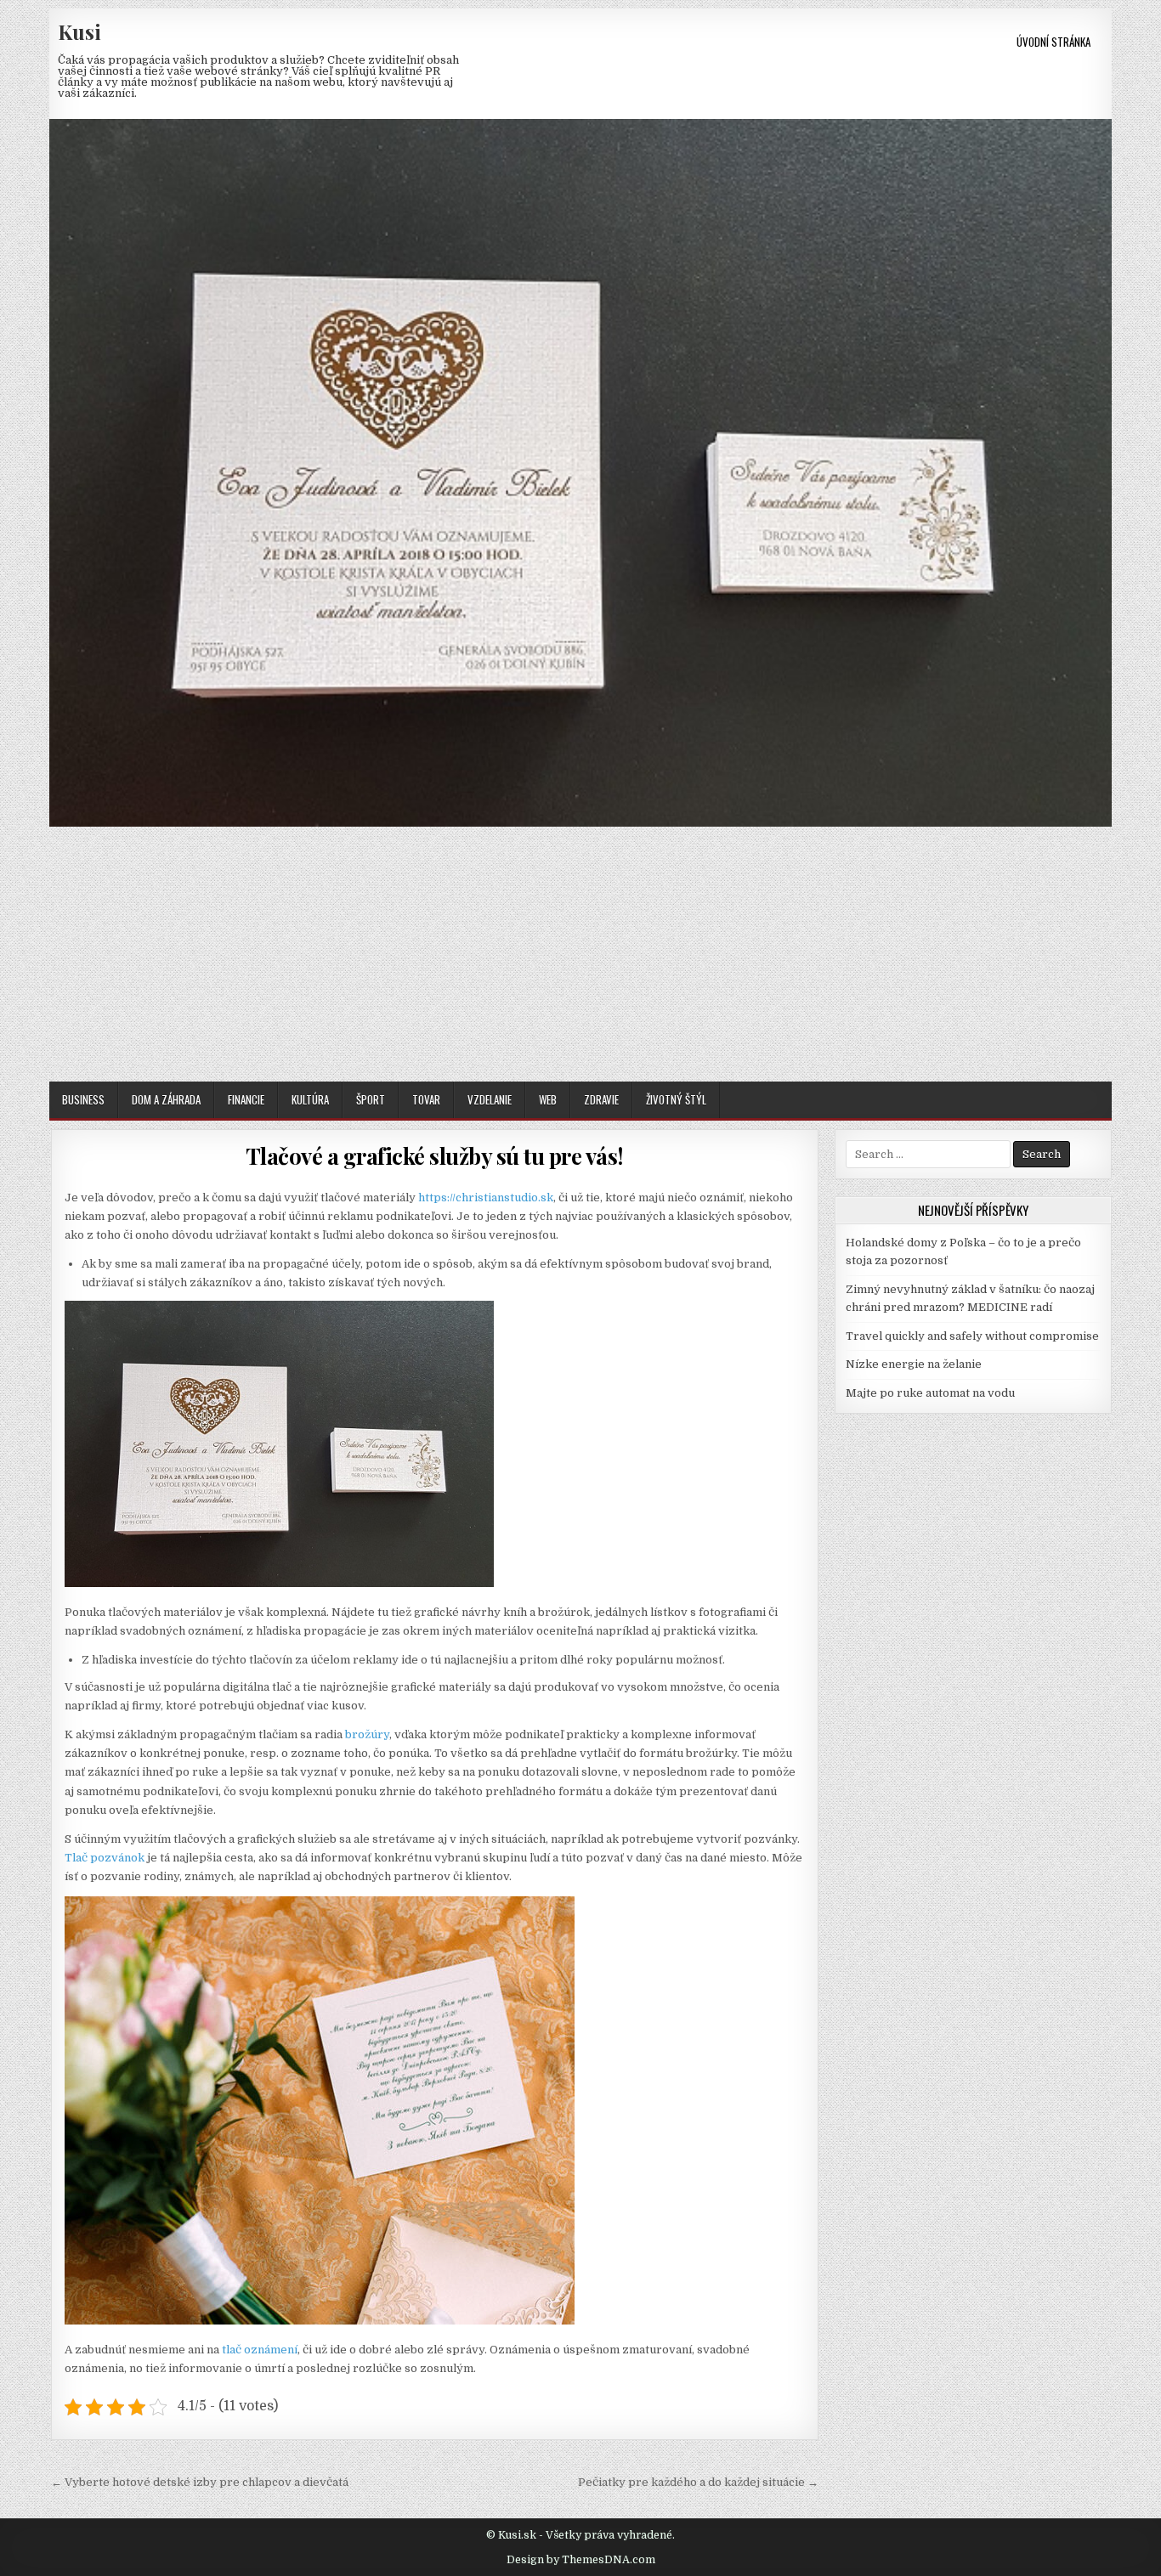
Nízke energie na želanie (914, 1364)
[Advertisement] (580, 954)
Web (548, 1099)
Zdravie (601, 1099)
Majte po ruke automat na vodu (930, 1393)
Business (83, 1099)
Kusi (79, 31)
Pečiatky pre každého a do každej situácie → (698, 2482)
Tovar (426, 1099)
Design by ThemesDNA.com (581, 2560)
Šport (371, 1099)
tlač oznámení (260, 2350)
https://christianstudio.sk (486, 1198)
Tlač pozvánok (105, 1858)
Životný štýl (676, 1099)
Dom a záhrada (166, 1099)
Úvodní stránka (1053, 42)
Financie (246, 1099)
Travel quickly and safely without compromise (972, 1336)
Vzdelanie (490, 1099)
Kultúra (310, 1099)
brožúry (367, 1734)
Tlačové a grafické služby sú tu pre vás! (435, 1156)
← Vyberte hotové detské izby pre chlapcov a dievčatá (200, 2482)
